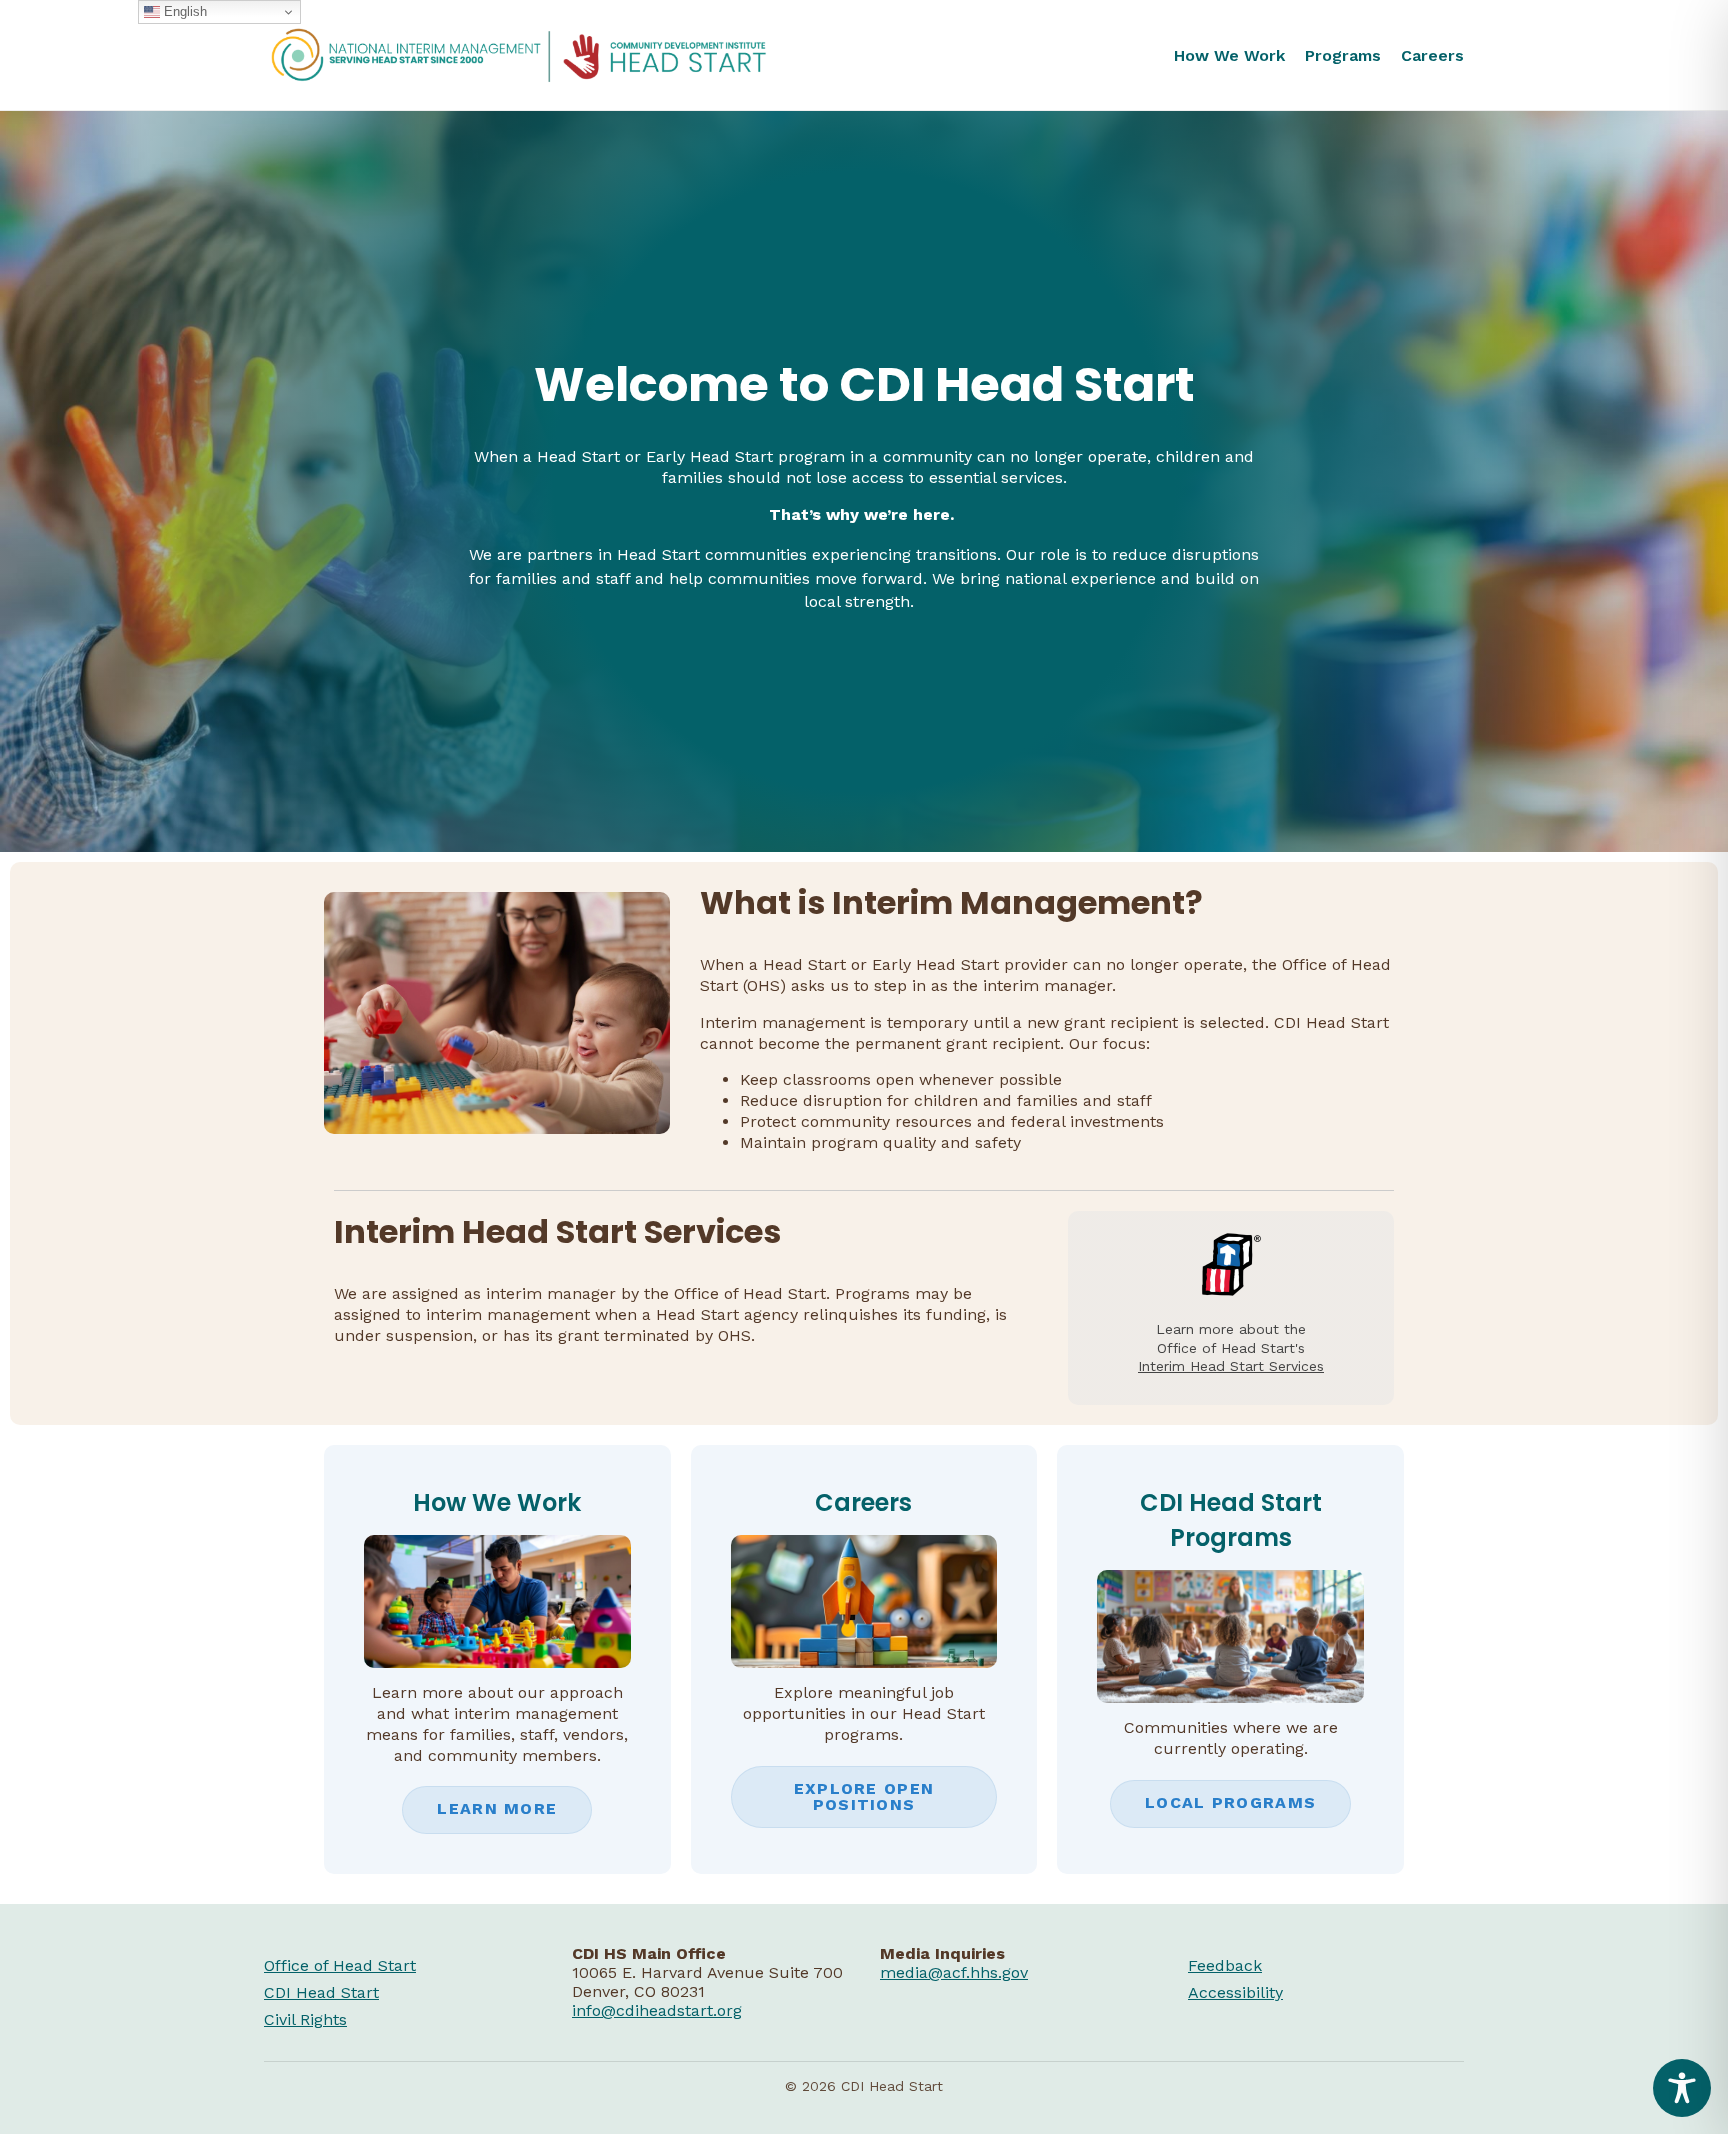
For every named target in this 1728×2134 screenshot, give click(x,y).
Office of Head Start (340, 1965)
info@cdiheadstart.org (657, 2010)
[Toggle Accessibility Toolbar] (1682, 2088)
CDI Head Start (321, 1992)
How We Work (1229, 55)
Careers (1432, 55)
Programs (1343, 55)
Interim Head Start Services (1231, 1366)
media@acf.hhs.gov (954, 1972)
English (183, 11)
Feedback (1225, 1965)
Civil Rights (305, 2019)
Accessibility (1235, 1992)
